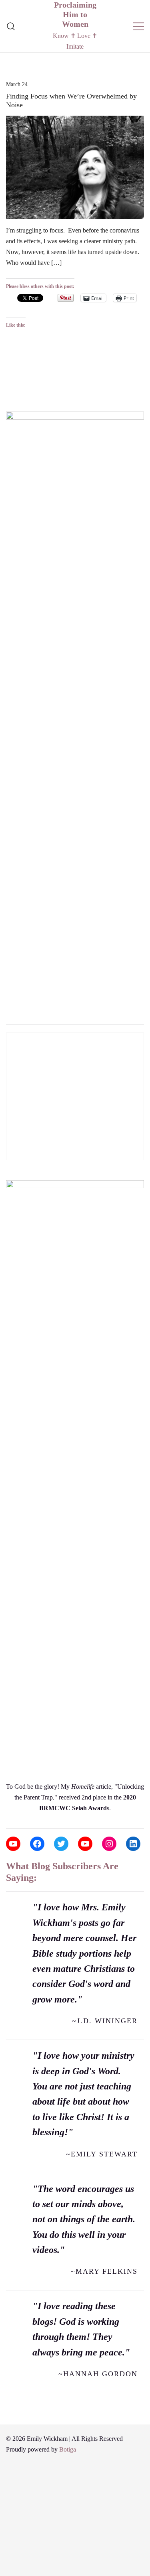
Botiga (68, 2449)
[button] (9, 399)
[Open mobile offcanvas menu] (138, 26)
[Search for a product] (11, 26)
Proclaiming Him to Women (75, 14)
